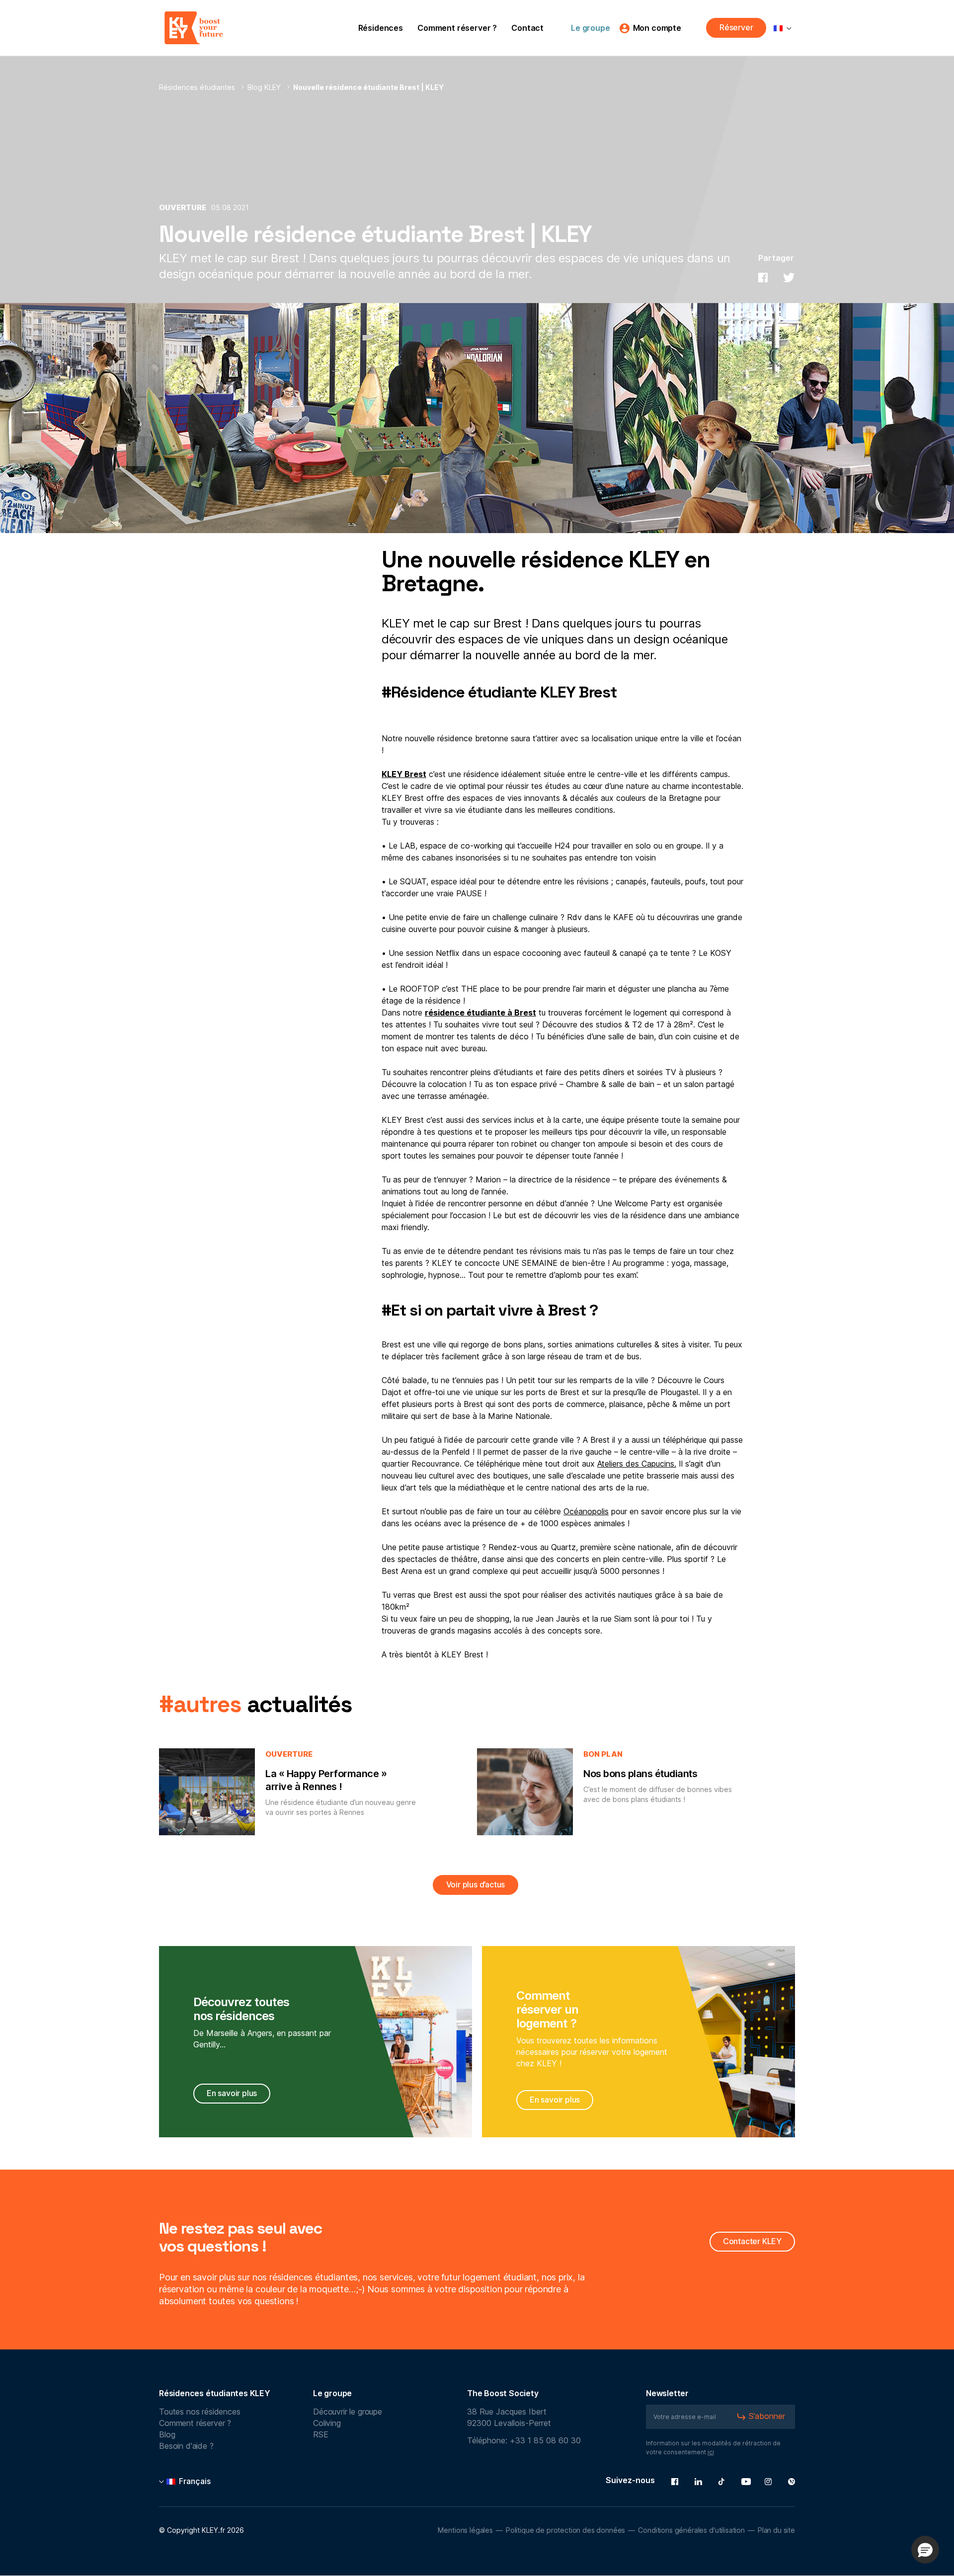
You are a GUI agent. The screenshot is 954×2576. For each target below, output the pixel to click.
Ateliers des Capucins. (637, 1464)
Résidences (381, 28)
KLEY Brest (404, 775)
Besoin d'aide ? (186, 2446)
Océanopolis (586, 1512)
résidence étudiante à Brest (480, 1013)
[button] (925, 2550)
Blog (167, 2435)
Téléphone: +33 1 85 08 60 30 (524, 2441)
